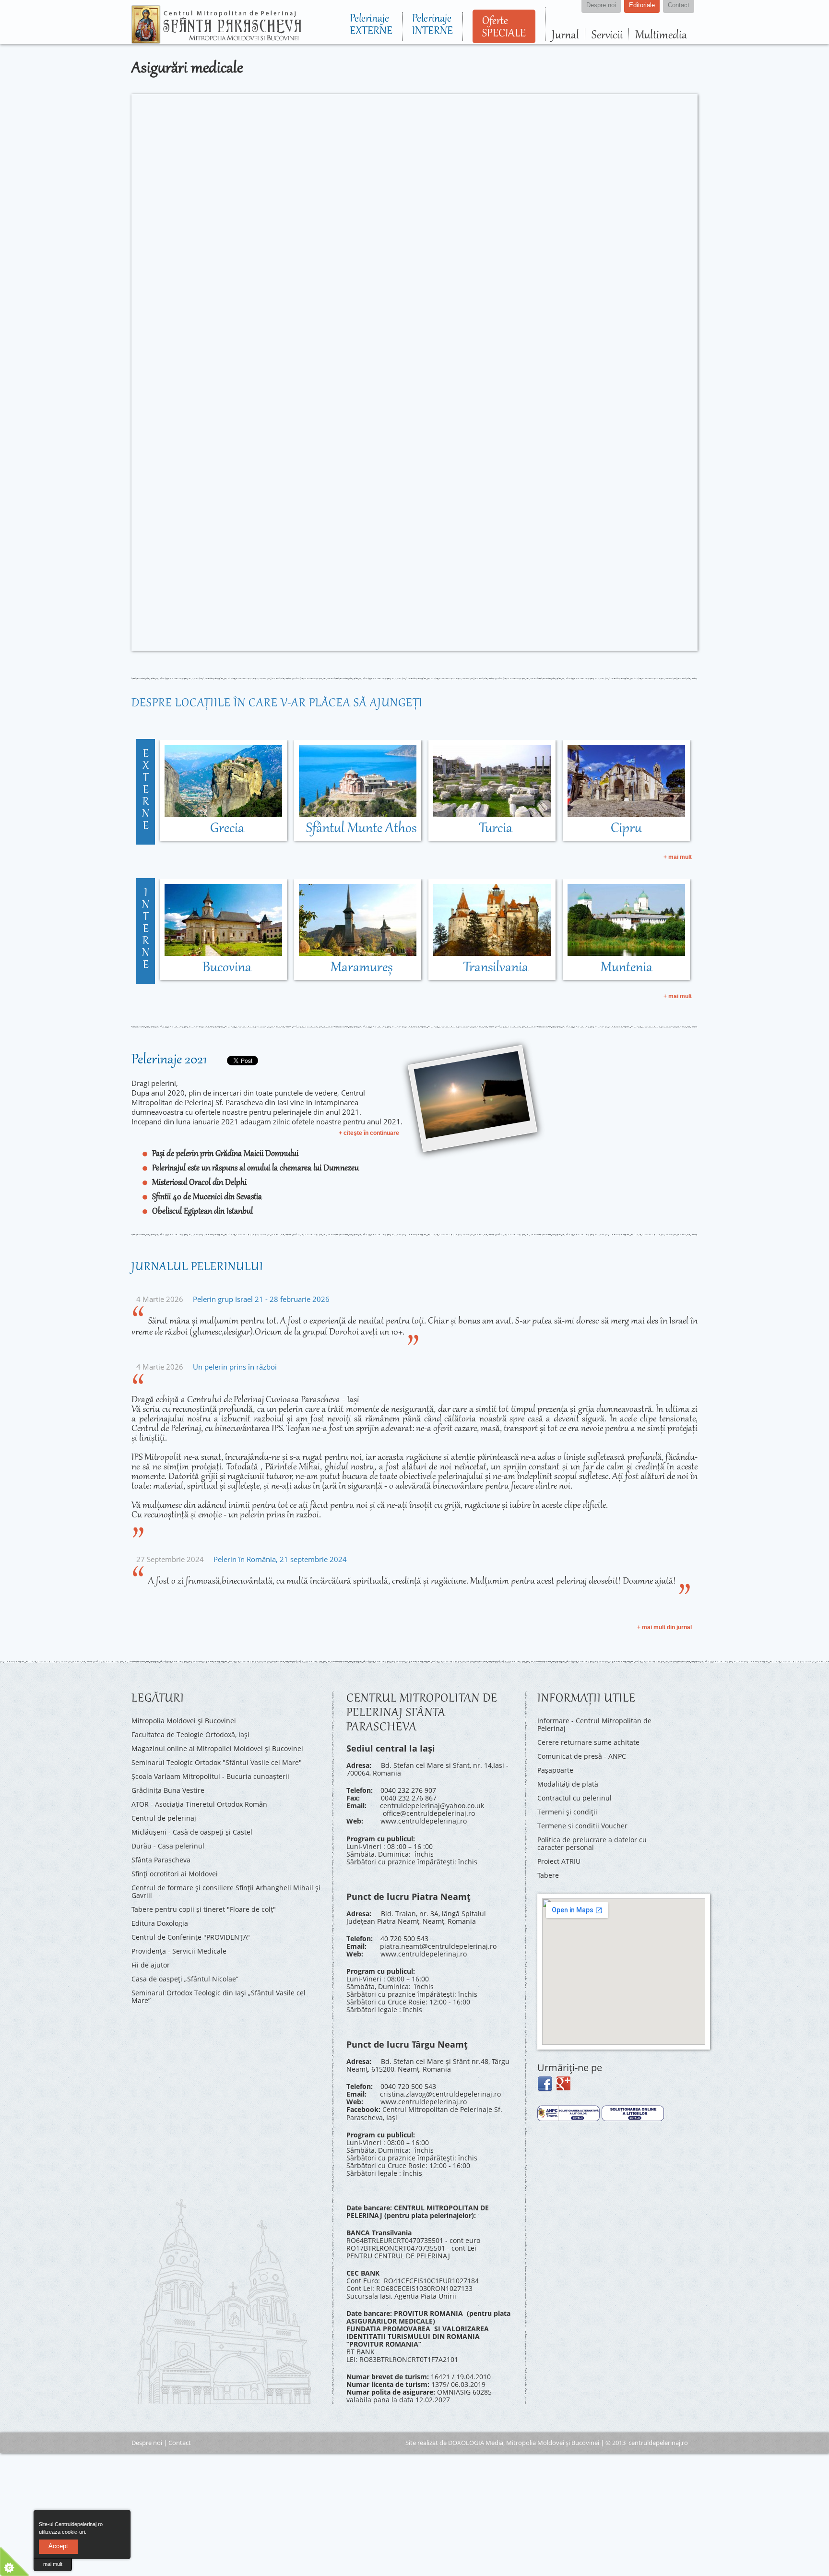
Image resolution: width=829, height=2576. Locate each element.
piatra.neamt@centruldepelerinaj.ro (438, 1946)
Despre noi (147, 2442)
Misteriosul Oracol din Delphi (199, 1183)
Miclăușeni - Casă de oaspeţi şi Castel (192, 1831)
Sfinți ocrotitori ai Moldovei (175, 1873)
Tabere (548, 1874)
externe (146, 790)
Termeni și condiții (567, 1811)
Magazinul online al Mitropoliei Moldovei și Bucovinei (217, 1748)
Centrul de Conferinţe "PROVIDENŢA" (191, 1936)
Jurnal (565, 35)
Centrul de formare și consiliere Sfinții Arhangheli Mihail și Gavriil (226, 1890)
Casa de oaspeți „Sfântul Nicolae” (185, 1977)
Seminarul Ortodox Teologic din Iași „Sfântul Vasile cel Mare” (219, 1995)
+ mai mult (678, 857)
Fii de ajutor (151, 1963)
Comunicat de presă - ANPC (582, 1756)
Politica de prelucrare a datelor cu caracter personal (592, 1843)
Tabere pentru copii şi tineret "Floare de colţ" (204, 1908)
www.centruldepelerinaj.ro (424, 1821)
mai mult (53, 2564)
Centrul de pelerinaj (164, 1817)
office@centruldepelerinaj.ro (429, 1813)
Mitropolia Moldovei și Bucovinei (184, 1721)
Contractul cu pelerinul (574, 1797)
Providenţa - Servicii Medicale (179, 1950)
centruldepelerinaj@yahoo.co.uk (432, 1806)
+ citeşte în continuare (369, 1133)
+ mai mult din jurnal (664, 1627)
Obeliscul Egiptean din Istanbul (202, 1212)
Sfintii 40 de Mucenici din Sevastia (207, 1197)
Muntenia (627, 968)
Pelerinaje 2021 (169, 1060)
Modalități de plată (568, 1783)
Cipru (626, 829)
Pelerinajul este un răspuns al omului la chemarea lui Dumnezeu (255, 1169)
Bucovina (227, 968)
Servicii (607, 35)
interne (146, 930)
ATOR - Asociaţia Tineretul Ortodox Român (199, 1804)
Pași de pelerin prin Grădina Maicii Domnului (225, 1154)
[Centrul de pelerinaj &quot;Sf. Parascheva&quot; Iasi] (216, 39)
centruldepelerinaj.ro (658, 2442)
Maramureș (361, 968)
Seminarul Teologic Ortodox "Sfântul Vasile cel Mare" (217, 1762)
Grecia (227, 829)
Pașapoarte (555, 1770)
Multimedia (661, 35)
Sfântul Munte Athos (361, 829)
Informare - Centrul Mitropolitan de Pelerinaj (594, 1724)
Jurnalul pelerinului (197, 1267)
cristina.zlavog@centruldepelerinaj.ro (440, 2093)
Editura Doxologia (160, 1922)
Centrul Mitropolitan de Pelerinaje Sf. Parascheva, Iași (424, 2113)
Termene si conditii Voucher (582, 1825)
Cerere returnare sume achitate (588, 1742)
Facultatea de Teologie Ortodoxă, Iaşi (190, 1735)
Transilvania (496, 968)
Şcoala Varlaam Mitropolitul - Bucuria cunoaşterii (210, 1776)
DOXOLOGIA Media (476, 2442)
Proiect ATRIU (559, 1860)
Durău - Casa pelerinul (168, 1845)
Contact (180, 2442)
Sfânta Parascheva (161, 1859)
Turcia (496, 829)
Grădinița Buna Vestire (168, 1790)
